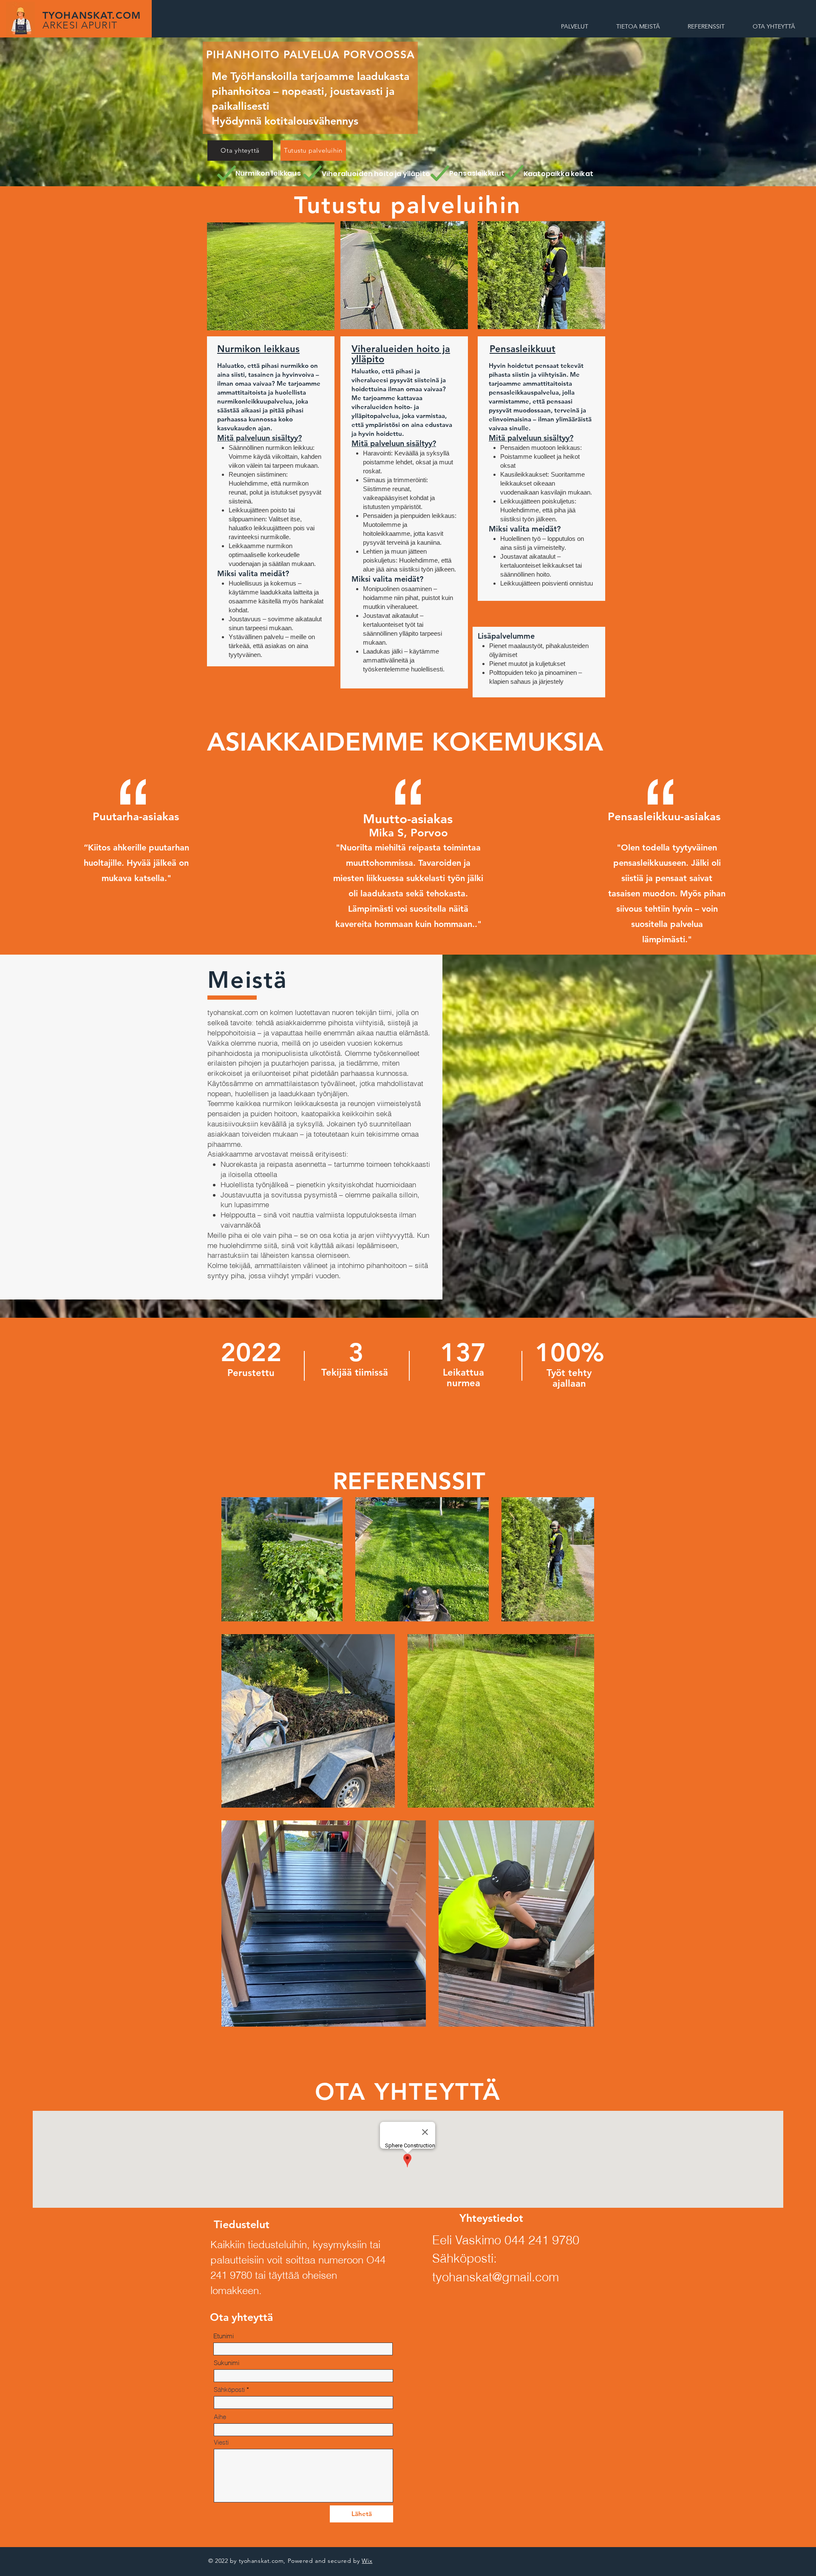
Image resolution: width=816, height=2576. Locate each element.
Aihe (220, 2417)
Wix (367, 2561)
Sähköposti (229, 2390)
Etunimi (224, 2336)
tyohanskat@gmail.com (496, 2277)
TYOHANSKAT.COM (92, 20)
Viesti (221, 2442)
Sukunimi (227, 2363)
